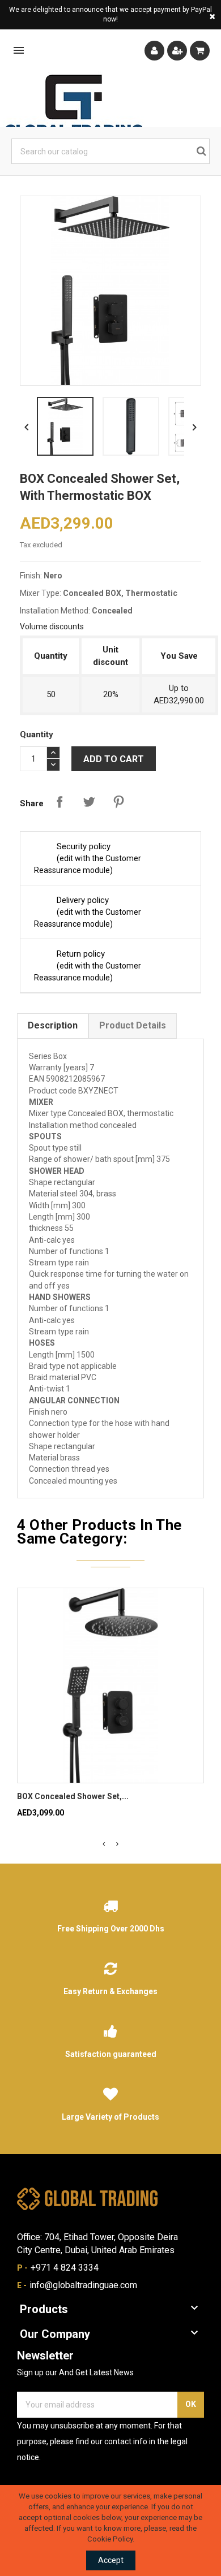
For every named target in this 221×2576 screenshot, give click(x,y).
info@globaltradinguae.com (83, 2285)
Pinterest (118, 802)
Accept (111, 2560)
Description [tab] (53, 1025)
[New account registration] (177, 51)
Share (59, 802)
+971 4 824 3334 (65, 2268)
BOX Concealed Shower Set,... (73, 1796)
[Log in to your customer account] (154, 51)
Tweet (89, 802)
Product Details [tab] (133, 1025)
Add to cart (114, 759)
